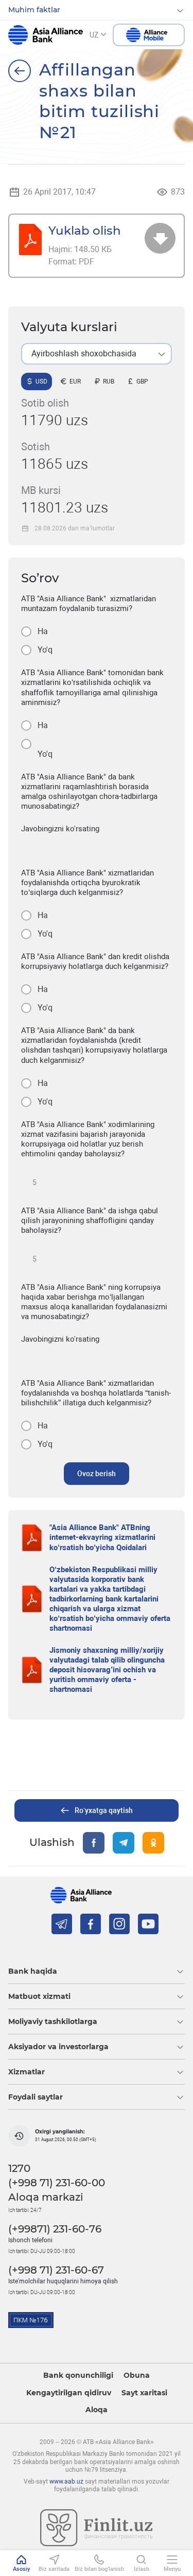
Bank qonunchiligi (78, 2375)
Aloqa (97, 2410)
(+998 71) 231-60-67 (56, 2270)
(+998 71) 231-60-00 (57, 2183)
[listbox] (97, 354)
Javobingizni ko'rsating (60, 829)
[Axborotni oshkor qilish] (20, 71)
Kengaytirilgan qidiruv (69, 2393)
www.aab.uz (66, 2482)
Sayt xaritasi (144, 2393)
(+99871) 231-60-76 (55, 2229)
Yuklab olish (85, 230)
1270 (19, 2168)
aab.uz (46, 35)
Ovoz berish (97, 1474)
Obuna (137, 2375)
